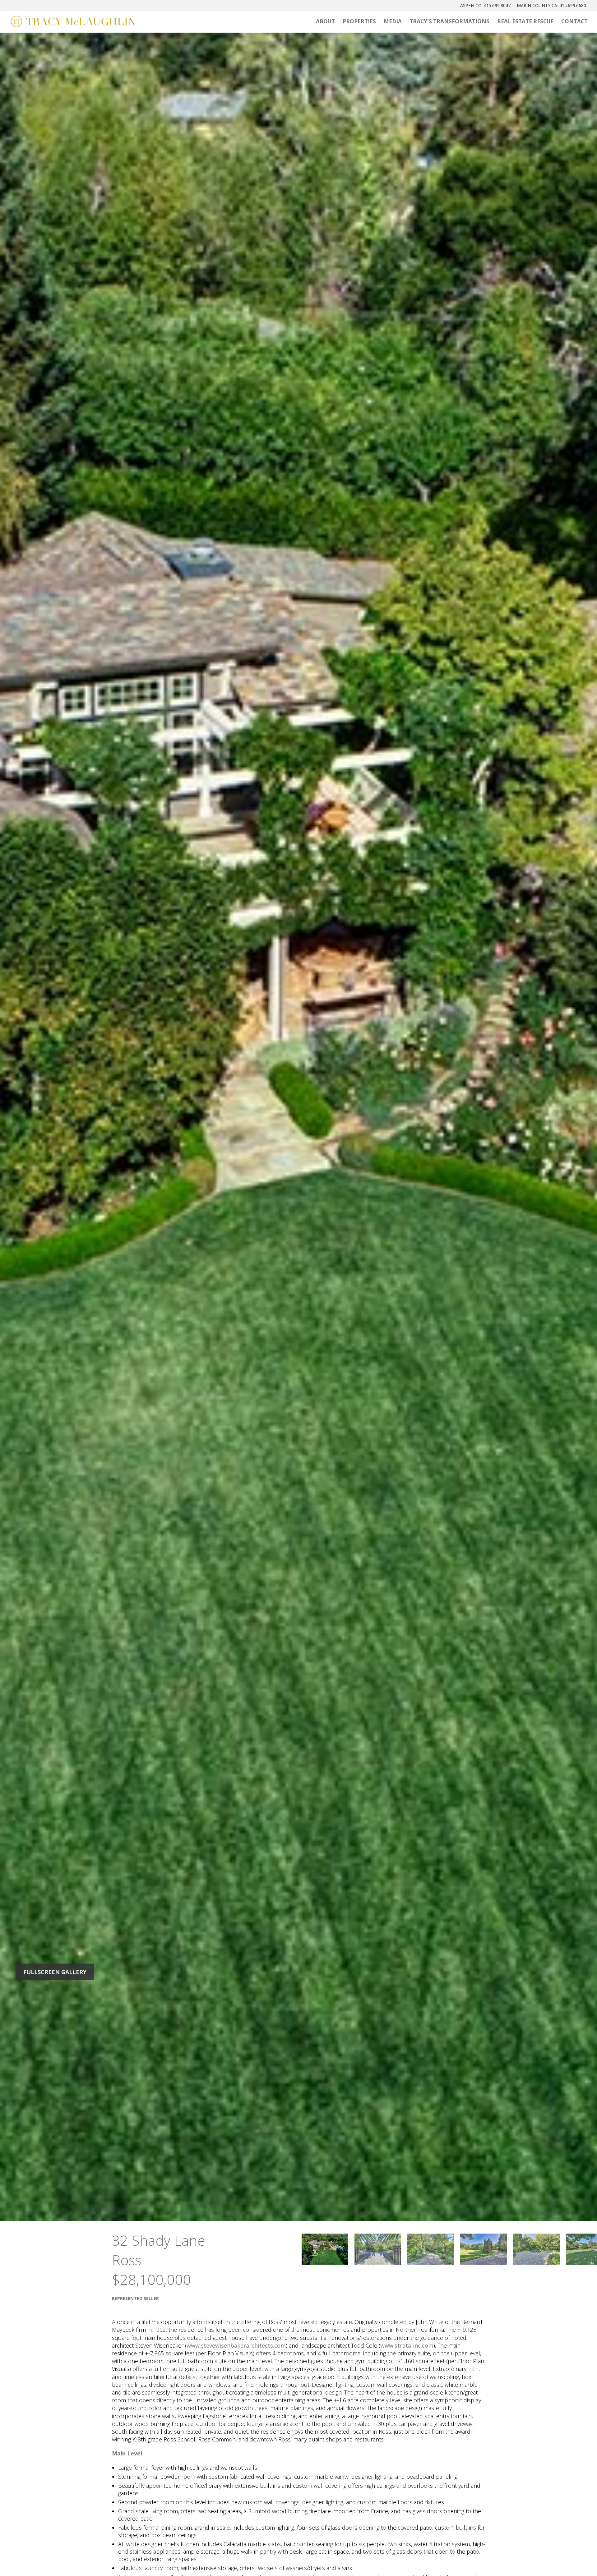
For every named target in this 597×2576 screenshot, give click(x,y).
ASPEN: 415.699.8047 (485, 5)
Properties (359, 21)
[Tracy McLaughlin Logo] (73, 22)
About (325, 21)
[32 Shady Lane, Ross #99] (325, 2249)
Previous (81, 1126)
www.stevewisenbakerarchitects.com (236, 2345)
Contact (574, 21)
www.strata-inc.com (407, 2345)
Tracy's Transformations (449, 21)
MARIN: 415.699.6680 (551, 5)
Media (393, 21)
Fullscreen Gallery (55, 1972)
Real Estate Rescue (525, 21)
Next (516, 1126)
